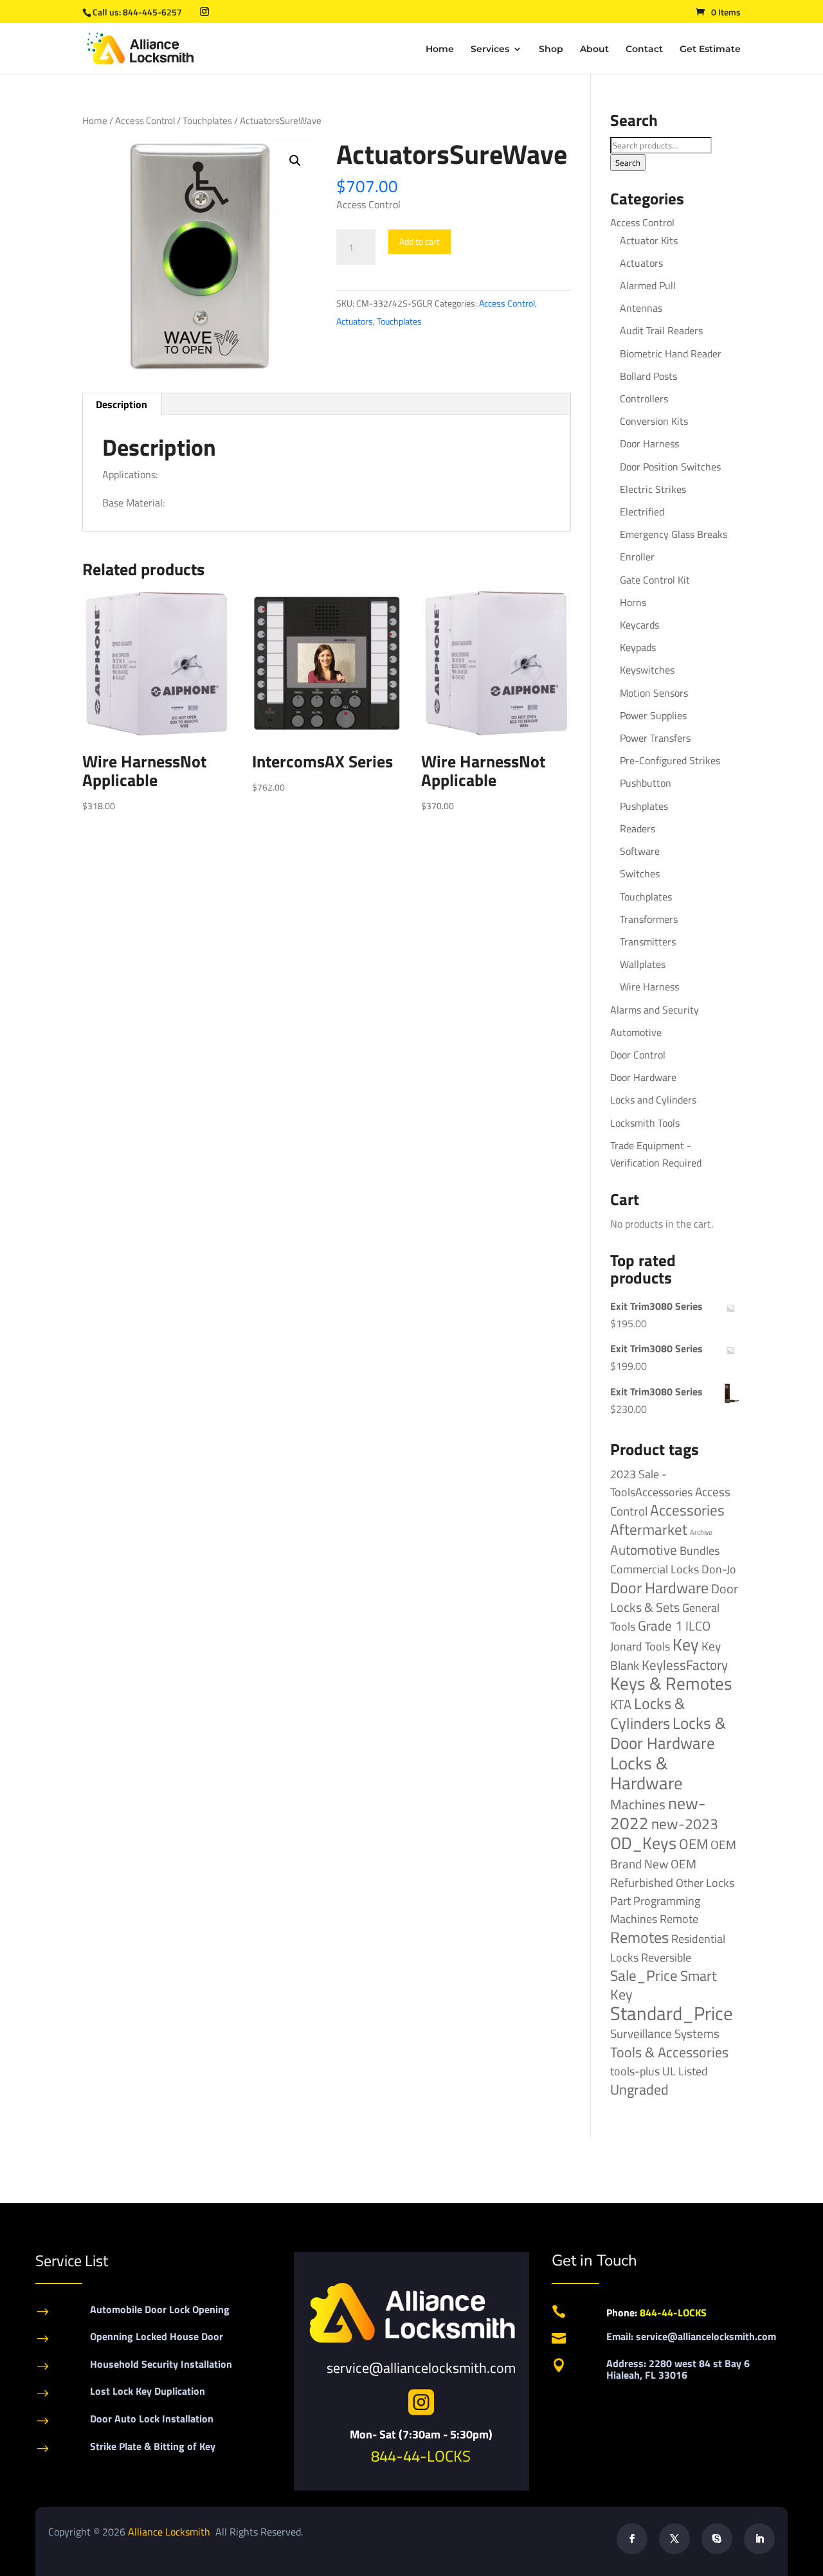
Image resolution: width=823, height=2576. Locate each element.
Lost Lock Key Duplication (148, 2391)
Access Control (145, 121)
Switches (640, 873)
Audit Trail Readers (661, 330)
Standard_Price (672, 2013)
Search (628, 163)
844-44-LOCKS (421, 2456)
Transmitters (648, 942)
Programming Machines (655, 1910)
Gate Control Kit (655, 580)
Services (490, 49)
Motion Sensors (654, 693)
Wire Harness (649, 987)
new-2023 (685, 1824)
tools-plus (635, 2071)
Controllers (644, 398)
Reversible (666, 1957)
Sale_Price (644, 1975)
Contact (644, 49)
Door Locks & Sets (674, 1598)
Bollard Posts (648, 376)
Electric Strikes (653, 489)
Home (440, 49)
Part (620, 1901)
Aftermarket (649, 1529)
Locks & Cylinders (648, 1713)
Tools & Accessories (669, 2052)
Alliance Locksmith (170, 2532)
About (594, 49)
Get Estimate (710, 49)
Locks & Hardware (647, 1773)
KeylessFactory (685, 1665)
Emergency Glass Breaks (674, 534)
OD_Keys (643, 1843)
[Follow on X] (674, 2539)
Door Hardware (643, 1077)
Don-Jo (719, 1569)
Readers (638, 828)
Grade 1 (660, 1625)
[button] (295, 161)
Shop (551, 49)
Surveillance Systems (665, 2034)
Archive (701, 1532)
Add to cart (420, 241)
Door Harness (649, 443)
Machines (638, 1804)
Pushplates (644, 806)
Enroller (637, 557)
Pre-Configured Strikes (670, 760)
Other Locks (705, 1883)
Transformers (649, 919)
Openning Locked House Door (157, 2336)
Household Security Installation (161, 2364)
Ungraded (639, 2089)
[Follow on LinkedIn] (759, 2539)
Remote (679, 1919)
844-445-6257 (152, 12)
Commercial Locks (655, 1569)
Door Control (638, 1055)
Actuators (355, 321)
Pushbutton (646, 783)
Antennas (641, 308)
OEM (693, 1844)
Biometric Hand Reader (671, 353)
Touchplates (207, 121)
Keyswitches (647, 670)
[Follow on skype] (717, 2539)
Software (640, 851)
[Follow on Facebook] (632, 2539)
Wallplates (643, 964)
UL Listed (685, 2071)
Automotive (636, 1032)
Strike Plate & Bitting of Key (153, 2446)
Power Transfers (655, 738)
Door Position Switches (670, 467)
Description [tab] (122, 404)
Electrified (642, 512)
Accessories (687, 1510)
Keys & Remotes (671, 1683)
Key (686, 1644)
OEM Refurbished (653, 1873)
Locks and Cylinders (653, 1100)
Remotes (639, 1937)
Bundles (700, 1550)
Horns (633, 602)
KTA (621, 1704)
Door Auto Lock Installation (152, 2419)
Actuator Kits (649, 240)
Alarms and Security (655, 1010)
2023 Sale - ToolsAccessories (651, 1483)
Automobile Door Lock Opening (160, 2309)
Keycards (639, 625)
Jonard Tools (640, 1646)
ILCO (698, 1626)
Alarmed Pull (648, 285)
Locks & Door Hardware (668, 1733)
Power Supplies (653, 715)
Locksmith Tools (645, 1123)
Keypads (638, 647)
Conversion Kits (654, 421)
